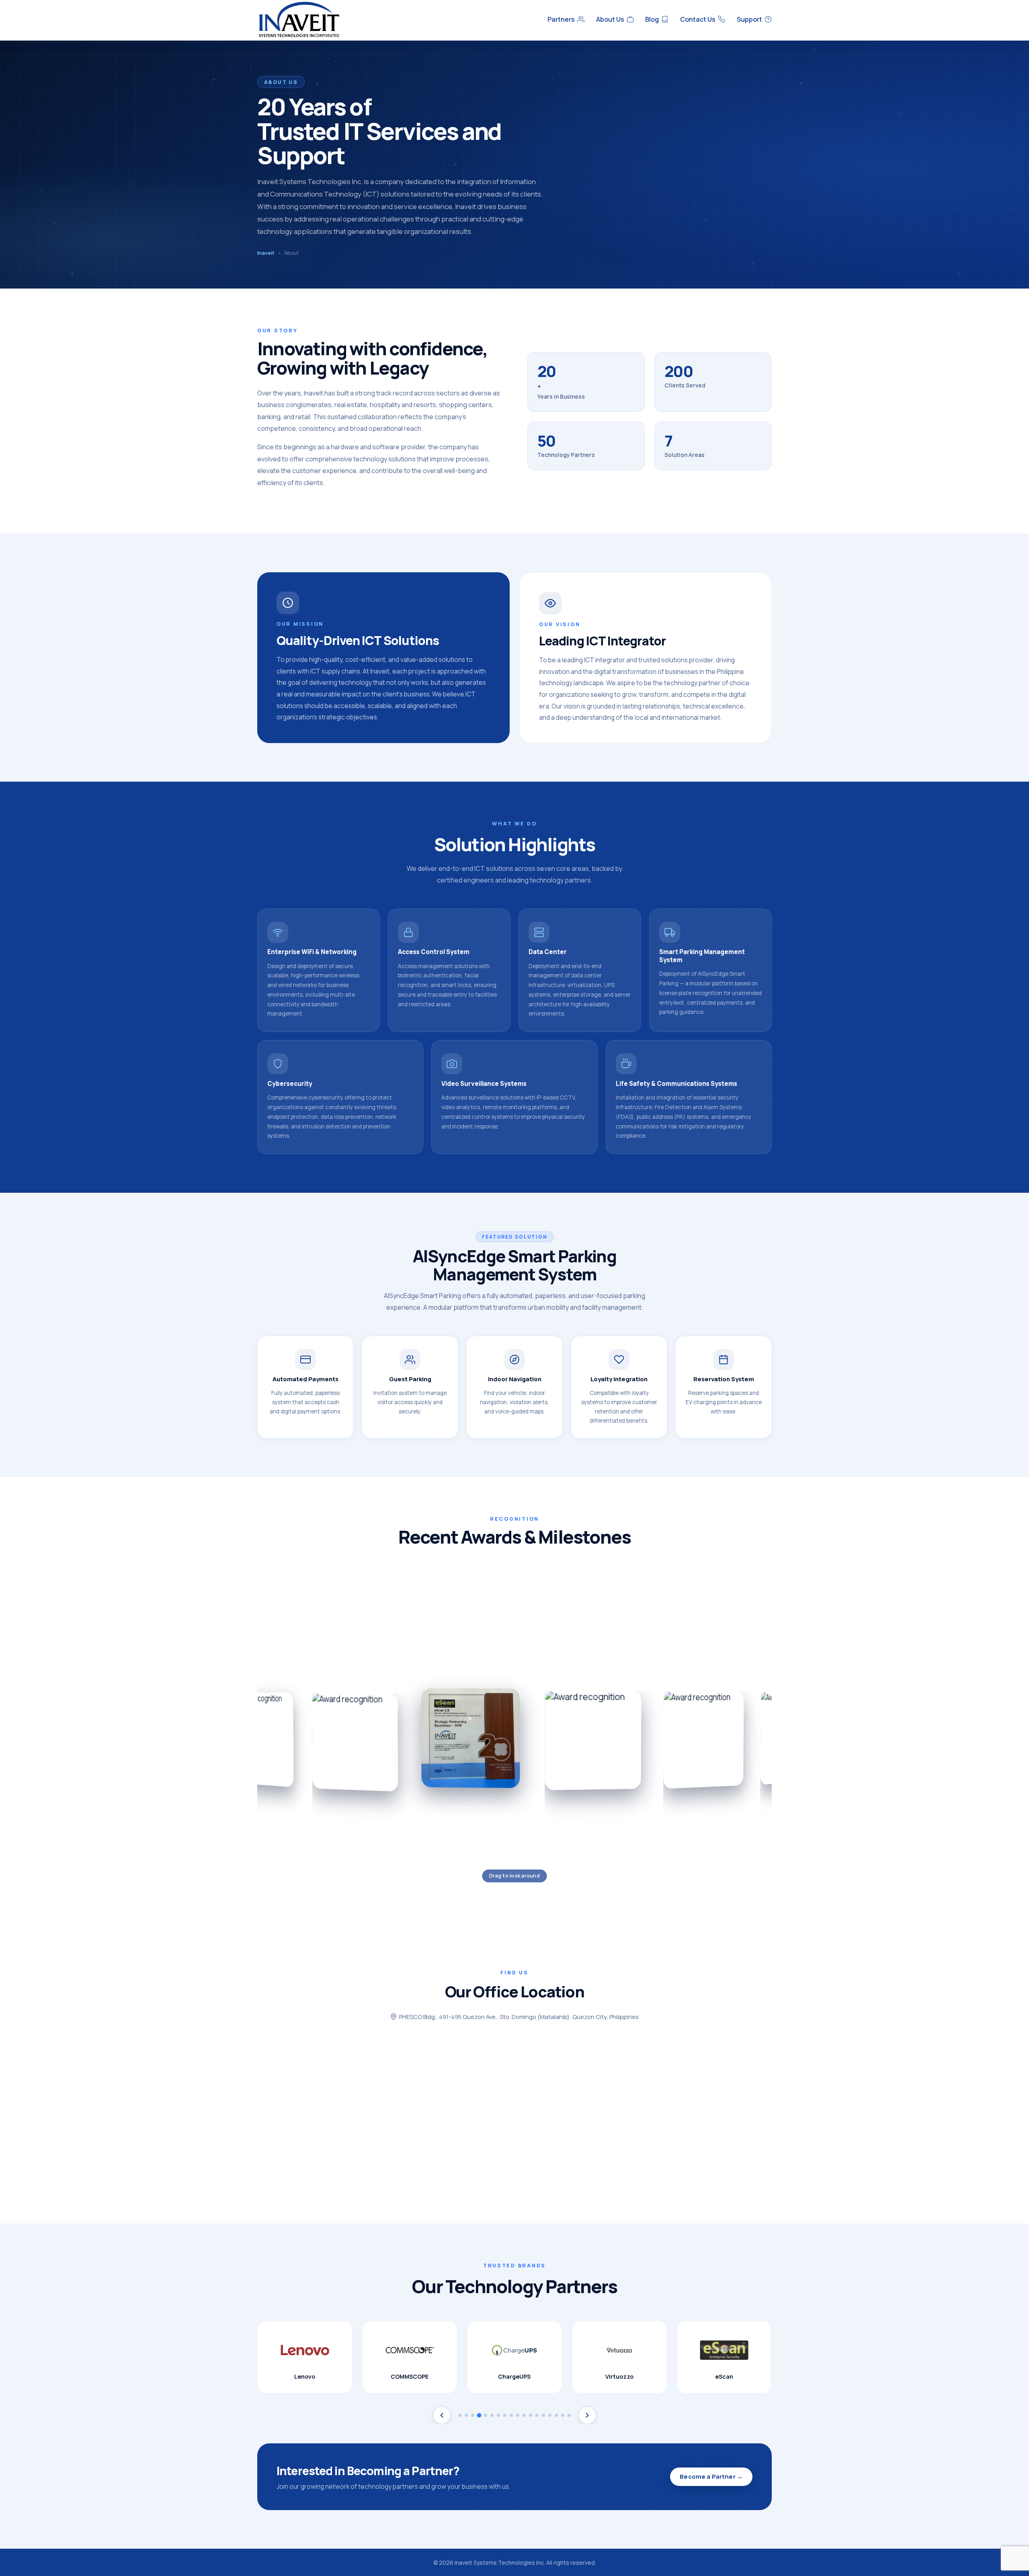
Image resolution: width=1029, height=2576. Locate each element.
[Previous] (442, 2415)
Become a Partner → (711, 2477)
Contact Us (698, 19)
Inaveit (266, 253)
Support (749, 19)
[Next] (587, 2415)
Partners (561, 19)
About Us (610, 19)
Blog (652, 19)
